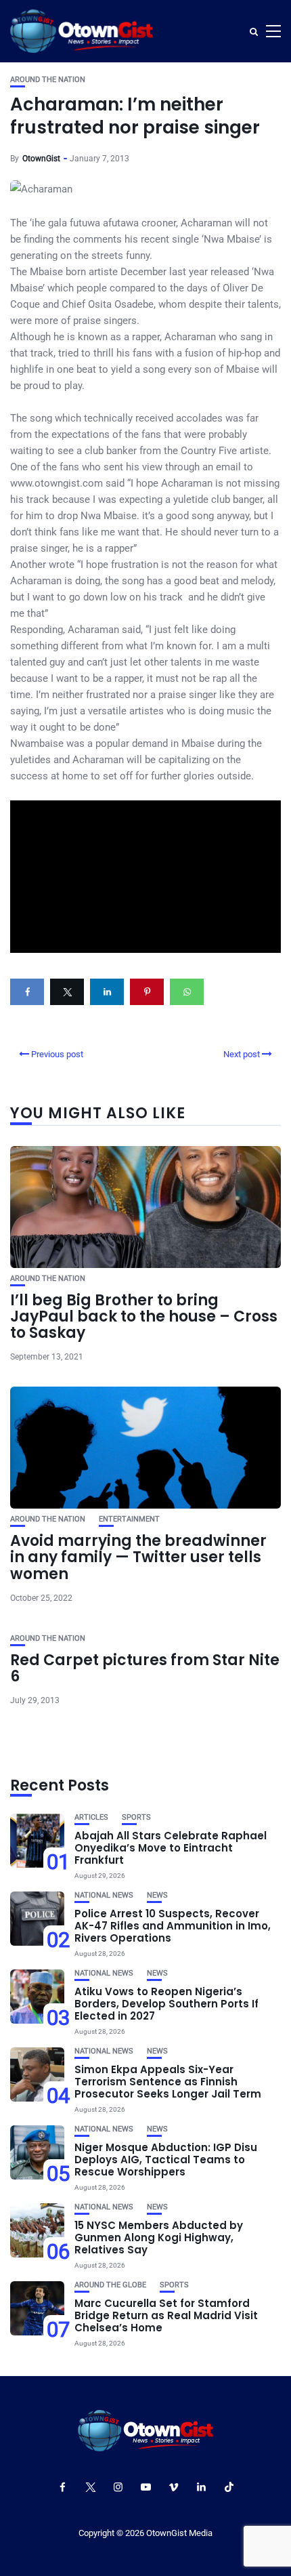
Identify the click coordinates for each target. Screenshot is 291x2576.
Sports (136, 1817)
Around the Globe (110, 2285)
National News (104, 1895)
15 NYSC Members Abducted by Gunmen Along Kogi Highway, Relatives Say (159, 2237)
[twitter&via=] (67, 992)
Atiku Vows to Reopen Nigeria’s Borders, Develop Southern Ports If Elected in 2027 (166, 2004)
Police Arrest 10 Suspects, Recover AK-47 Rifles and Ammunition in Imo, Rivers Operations (173, 1926)
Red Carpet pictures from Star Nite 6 (145, 1668)
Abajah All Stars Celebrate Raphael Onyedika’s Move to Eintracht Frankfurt (171, 1848)
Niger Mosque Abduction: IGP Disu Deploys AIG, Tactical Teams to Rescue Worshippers (166, 2160)
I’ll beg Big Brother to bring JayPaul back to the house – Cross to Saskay (144, 1316)
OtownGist (41, 159)
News (157, 1895)
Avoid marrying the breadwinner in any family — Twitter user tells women (138, 1557)
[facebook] (27, 992)
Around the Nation (48, 80)
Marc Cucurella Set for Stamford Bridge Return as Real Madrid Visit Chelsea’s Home (166, 2315)
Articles (91, 1817)
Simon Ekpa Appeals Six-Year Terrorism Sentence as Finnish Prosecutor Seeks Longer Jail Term (168, 2082)
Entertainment (129, 1519)
